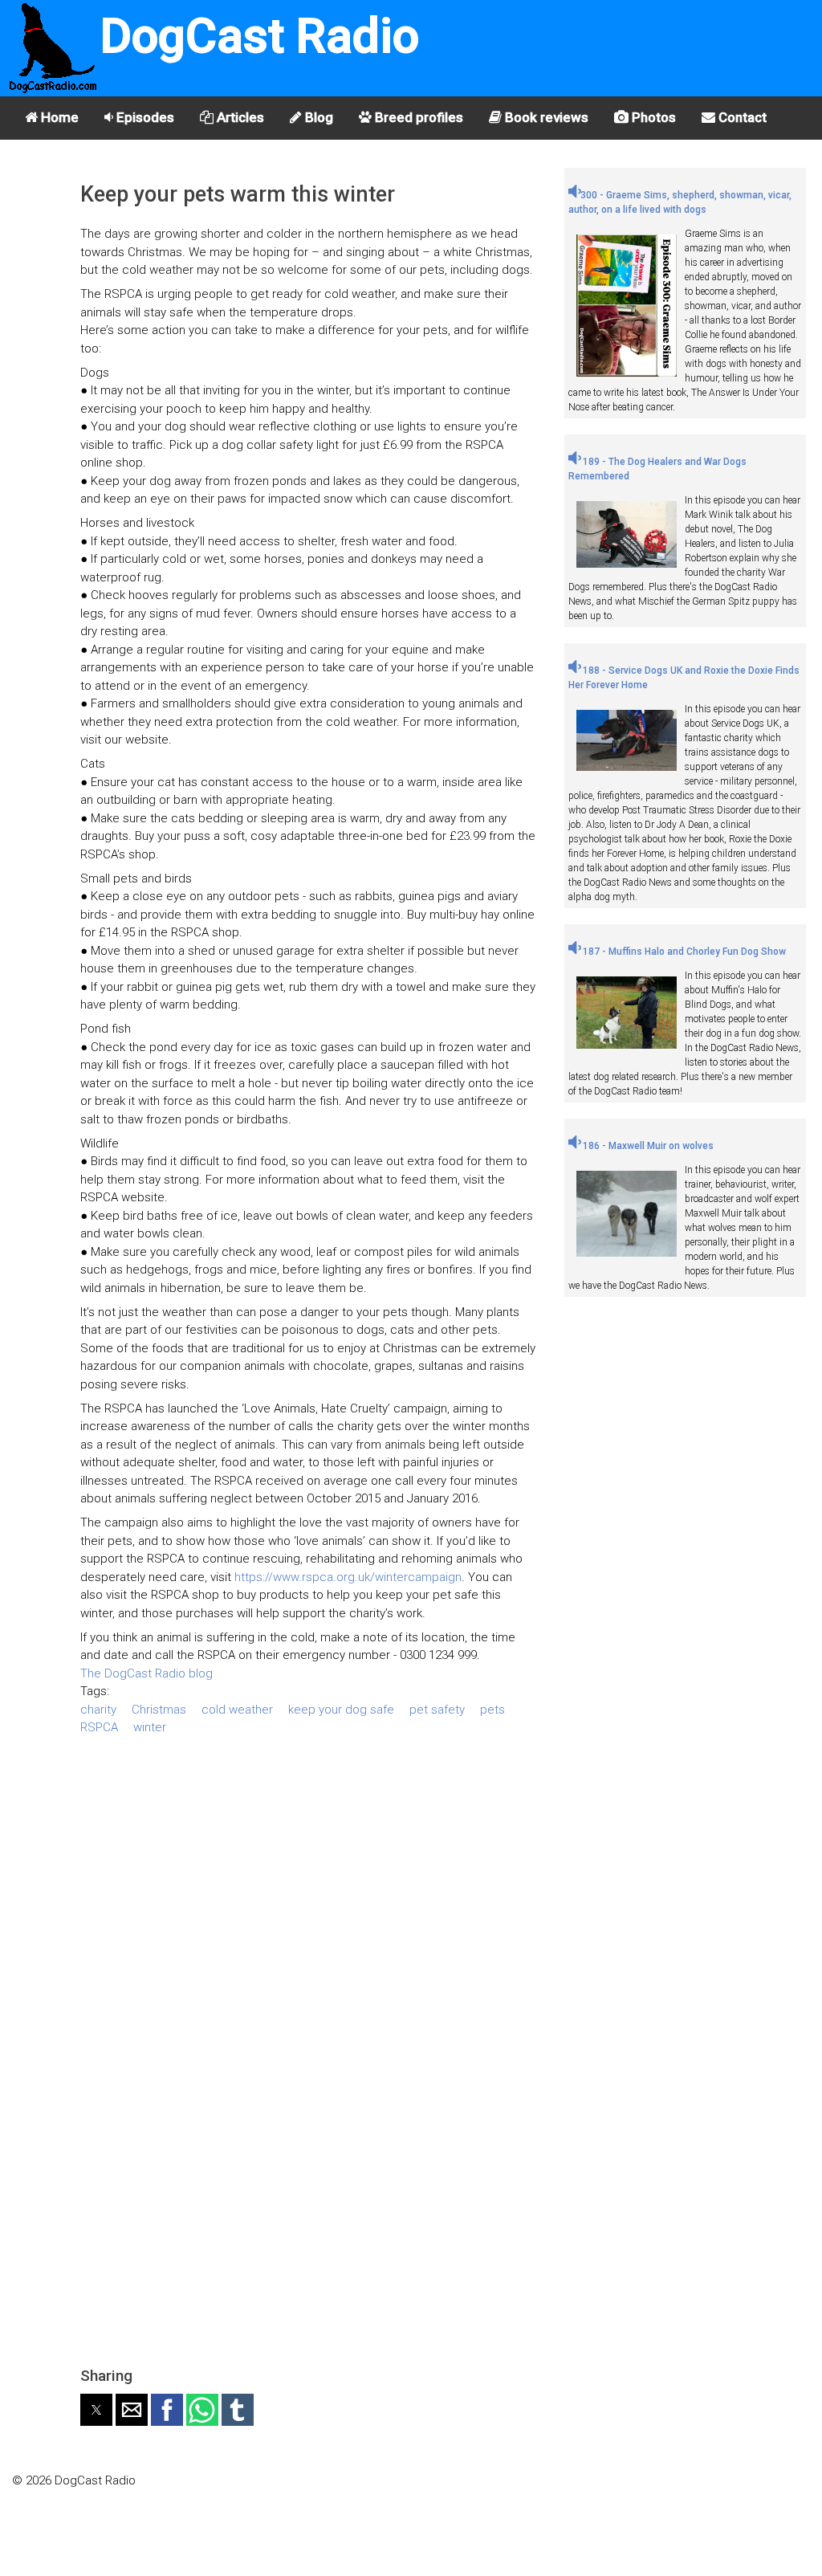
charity (98, 1710)
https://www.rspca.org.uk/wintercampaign (348, 1577)
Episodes (144, 117)
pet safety (437, 1710)
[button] (96, 2410)
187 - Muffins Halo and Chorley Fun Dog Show (683, 952)
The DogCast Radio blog (146, 1673)
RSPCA (99, 1727)
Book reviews (545, 117)
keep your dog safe (341, 1710)
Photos (652, 117)
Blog (317, 117)
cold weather (237, 1710)
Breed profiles (417, 117)
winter (150, 1727)
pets (492, 1710)
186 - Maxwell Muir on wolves (647, 1146)
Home (58, 117)
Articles (239, 117)
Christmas (159, 1710)
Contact (741, 117)
